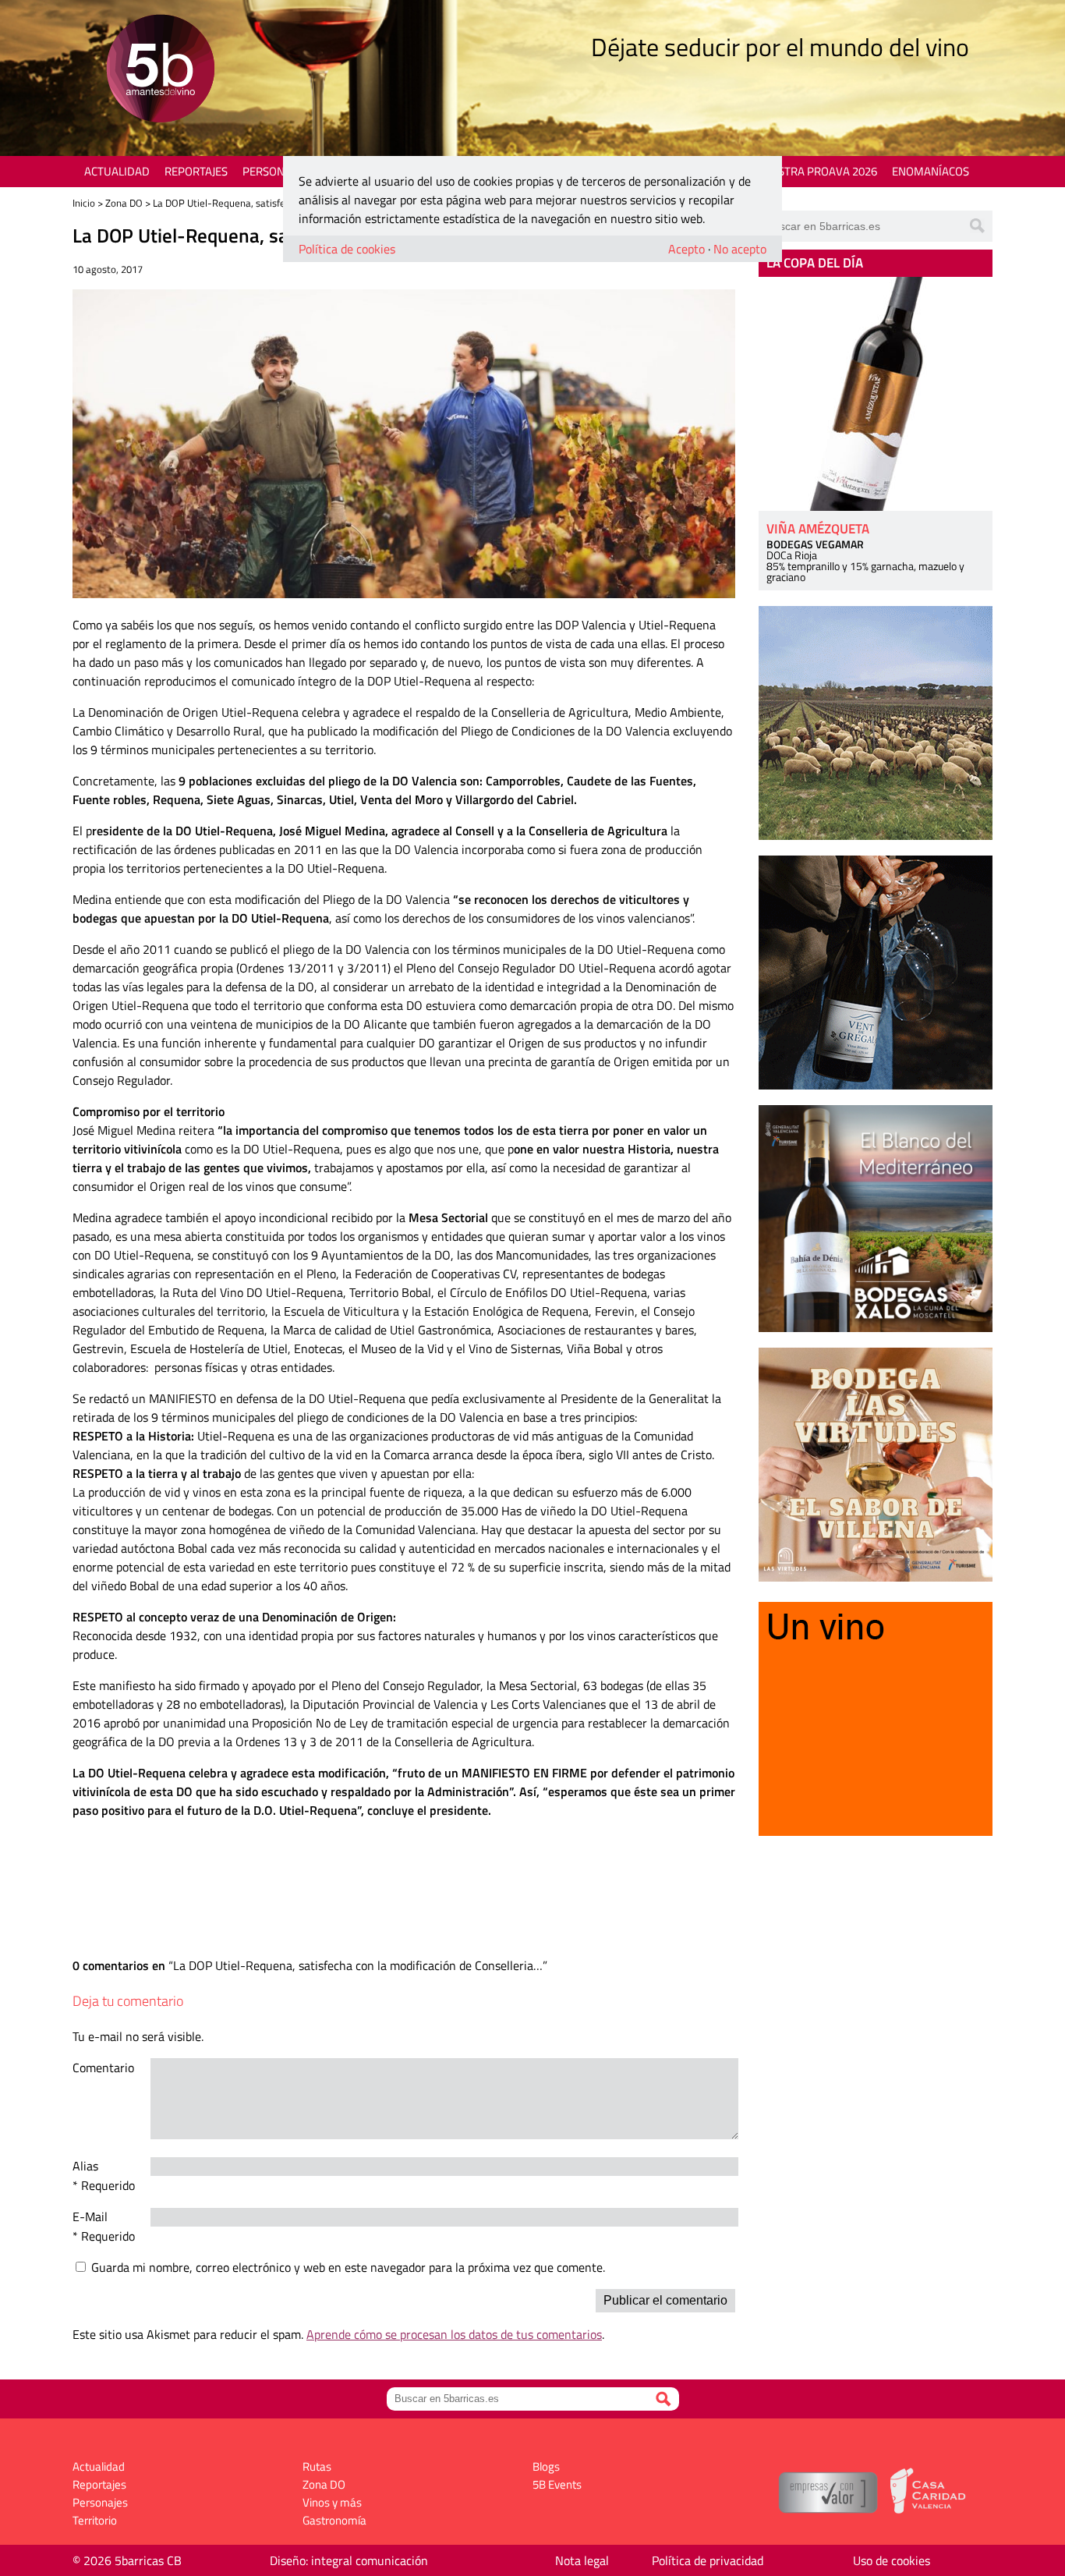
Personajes (275, 171)
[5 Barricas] (160, 71)
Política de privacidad (708, 2560)
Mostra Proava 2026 (819, 171)
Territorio (95, 2520)
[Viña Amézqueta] (876, 394)
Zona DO (124, 203)
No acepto (740, 249)
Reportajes (196, 171)
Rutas (317, 2466)
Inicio (84, 203)
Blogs (546, 2466)
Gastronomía (334, 2520)
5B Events (557, 2484)
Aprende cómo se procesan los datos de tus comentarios (454, 2334)
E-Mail (90, 2216)
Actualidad (117, 171)
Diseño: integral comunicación (349, 2560)
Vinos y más (332, 2502)
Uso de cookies (892, 2560)
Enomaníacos (931, 171)
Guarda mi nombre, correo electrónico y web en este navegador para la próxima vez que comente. (348, 2267)
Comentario (103, 2068)
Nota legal (582, 2560)
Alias (85, 2166)
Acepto (686, 249)
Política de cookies (347, 249)
